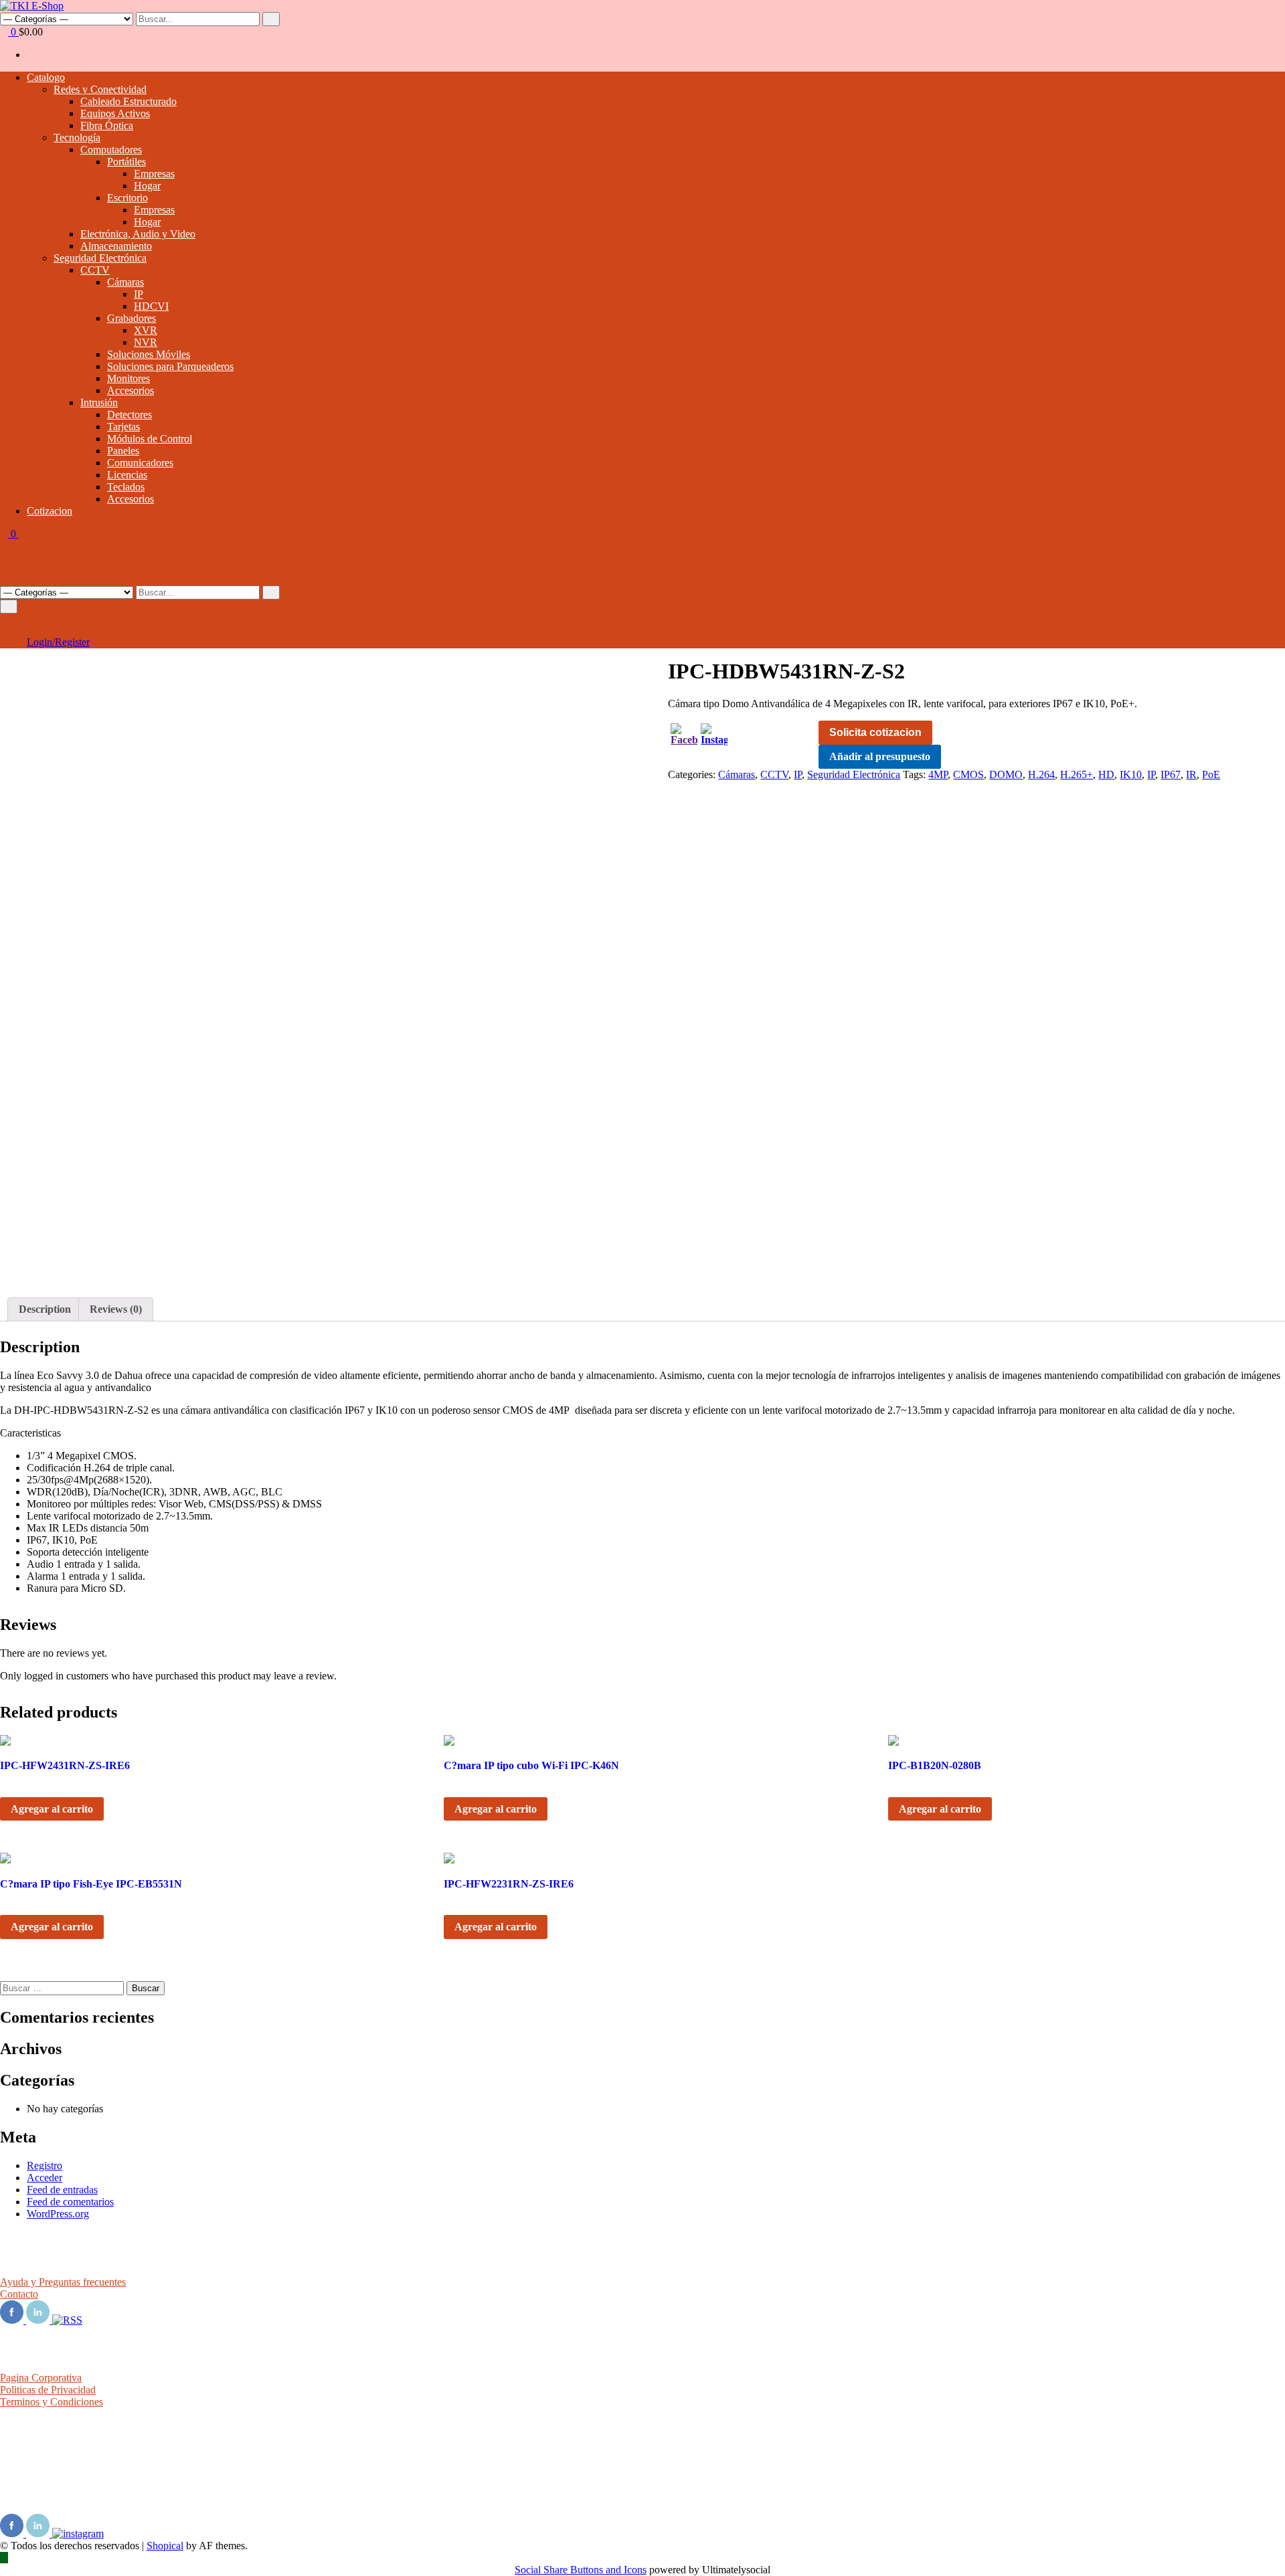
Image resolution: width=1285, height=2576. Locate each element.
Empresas (154, 174)
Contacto (19, 2294)
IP (139, 294)
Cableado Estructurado (128, 101)
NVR (146, 342)
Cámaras (125, 282)
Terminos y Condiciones (52, 2402)
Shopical (165, 2546)
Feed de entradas (62, 2190)
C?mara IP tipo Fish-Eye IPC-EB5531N (91, 1884)
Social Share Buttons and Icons (581, 2570)
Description (45, 1309)
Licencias (127, 475)
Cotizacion (50, 511)
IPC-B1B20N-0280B (935, 1765)
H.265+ (1077, 774)
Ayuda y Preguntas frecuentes (63, 2282)
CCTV (95, 270)
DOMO (1006, 774)
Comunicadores (140, 463)
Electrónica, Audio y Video (138, 234)
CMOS (968, 774)
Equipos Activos (115, 113)
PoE (1211, 774)
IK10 (1131, 774)
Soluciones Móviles (149, 354)
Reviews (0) (116, 1309)
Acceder (45, 2178)
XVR (146, 330)
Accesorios (131, 390)
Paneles (123, 451)
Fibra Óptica (107, 125)
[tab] (45, 1309)
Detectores (130, 415)
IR (1191, 774)
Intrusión (99, 402)
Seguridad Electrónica (100, 258)
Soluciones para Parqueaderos (170, 366)
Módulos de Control (150, 439)
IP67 (1171, 774)
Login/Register (58, 642)
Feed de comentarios (70, 2202)
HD (1106, 774)
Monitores (128, 378)
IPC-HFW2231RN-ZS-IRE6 (509, 1884)
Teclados (126, 487)
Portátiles (126, 162)
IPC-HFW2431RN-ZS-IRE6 (65, 1765)
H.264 (1041, 774)
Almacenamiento (116, 246)
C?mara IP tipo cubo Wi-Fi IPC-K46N (531, 1765)
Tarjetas (123, 427)
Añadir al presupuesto (880, 756)
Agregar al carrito (52, 1809)
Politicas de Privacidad (48, 2390)
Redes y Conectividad (100, 89)
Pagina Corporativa (41, 2378)
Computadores (111, 150)
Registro (45, 2166)
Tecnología (77, 137)
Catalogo (46, 77)
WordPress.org (58, 2214)
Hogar (147, 186)
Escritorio (127, 198)
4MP (938, 774)
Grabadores (132, 318)
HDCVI (151, 306)
